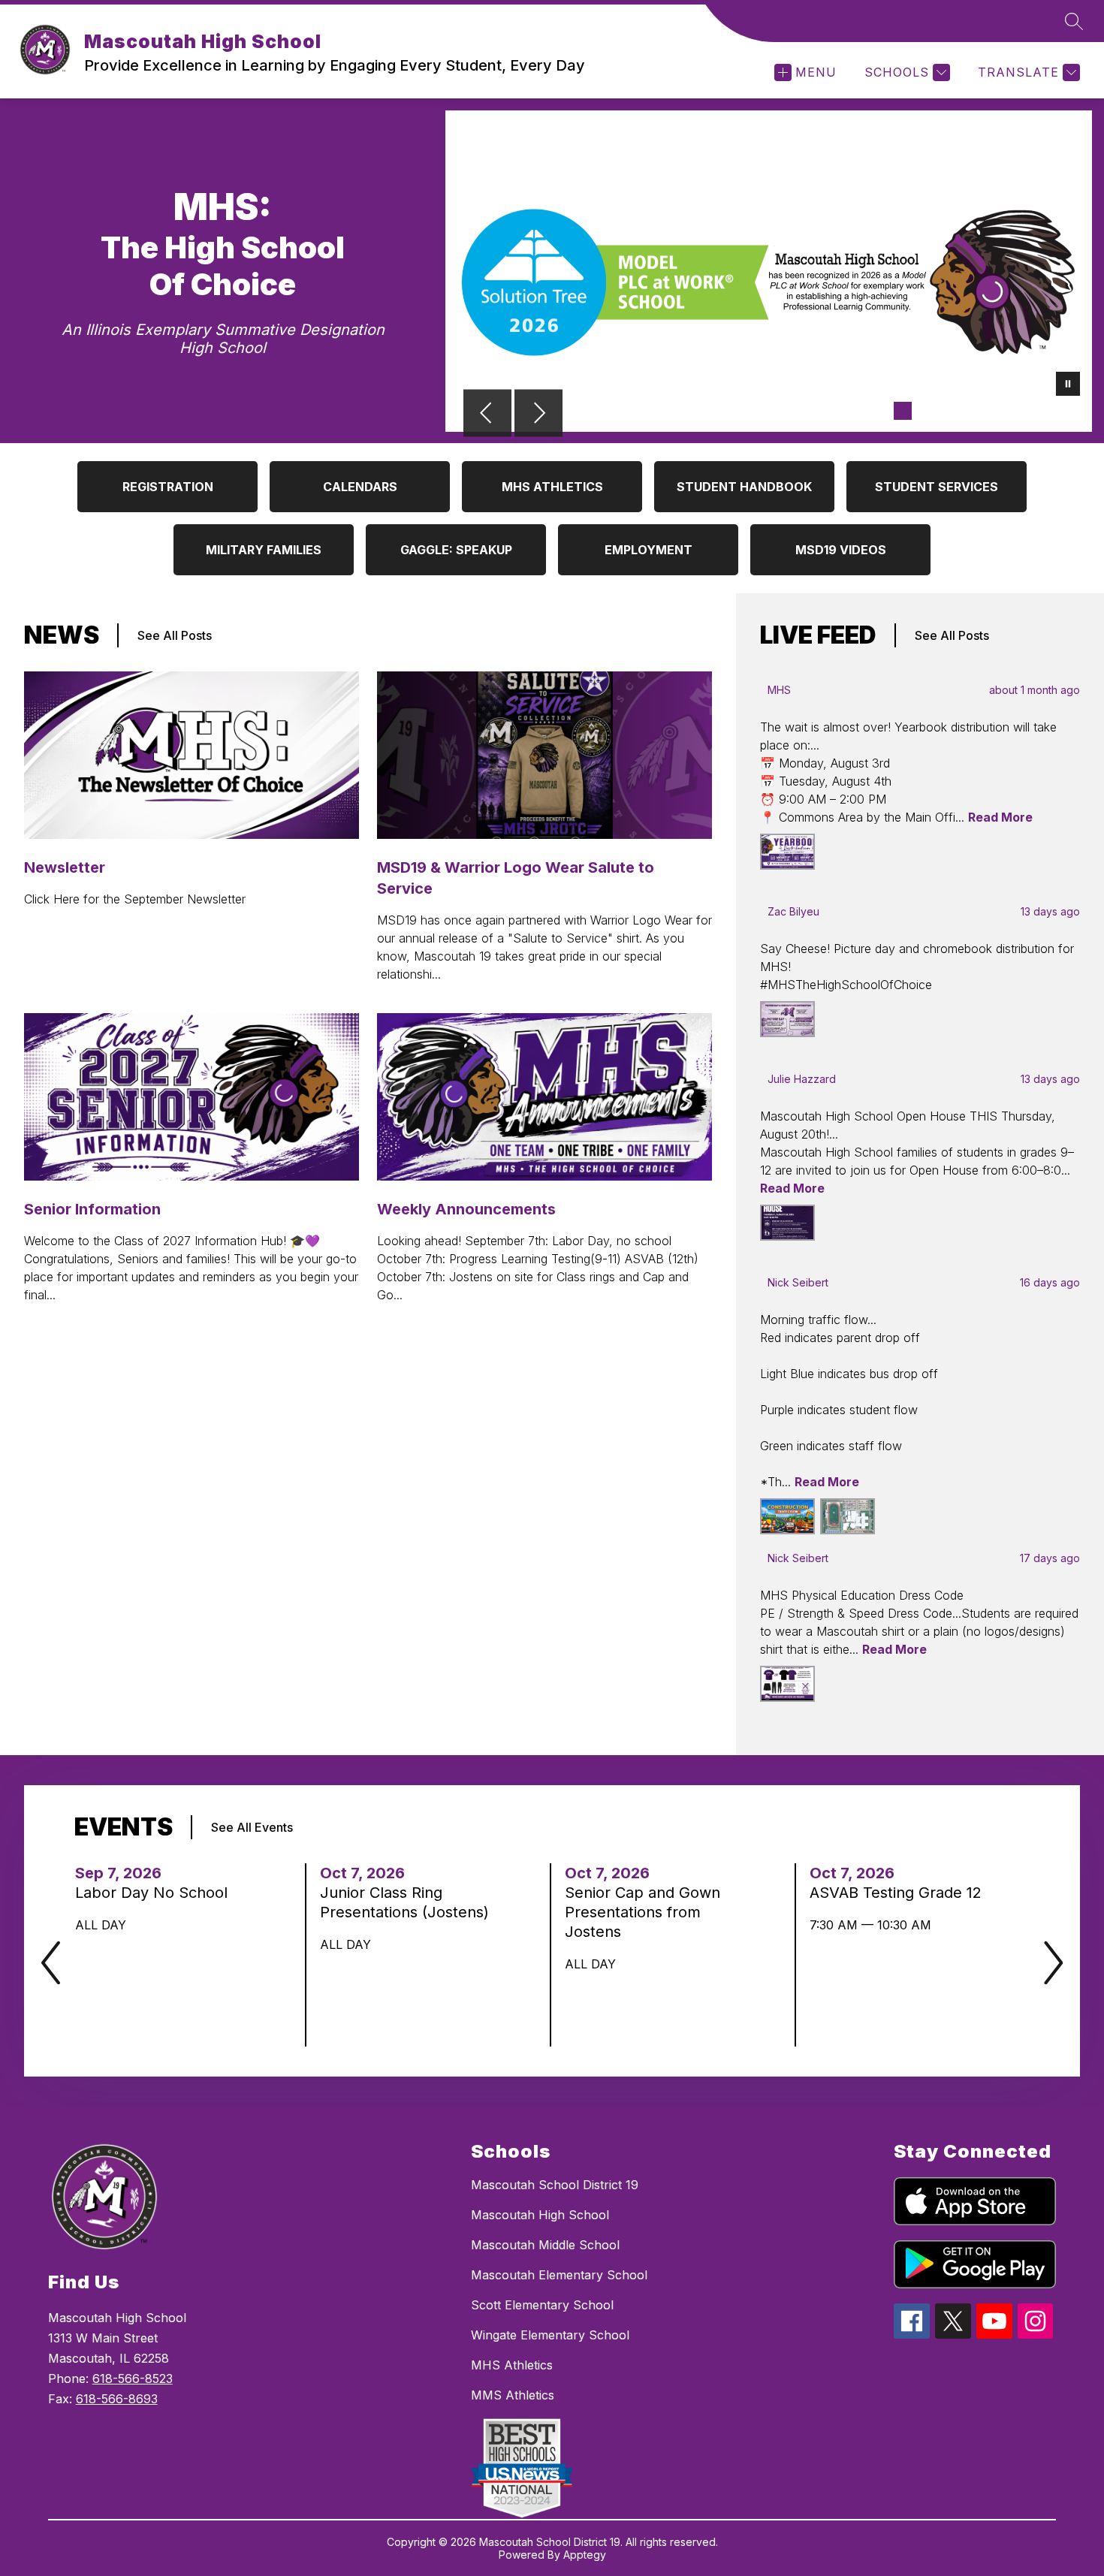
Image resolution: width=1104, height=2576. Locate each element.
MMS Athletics (513, 2395)
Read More (1000, 817)
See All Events (252, 1827)
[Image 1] (855, 411)
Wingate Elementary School (550, 2335)
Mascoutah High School (540, 2215)
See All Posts (175, 635)
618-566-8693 (117, 2399)
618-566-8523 (133, 2378)
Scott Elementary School (542, 2305)
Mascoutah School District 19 (555, 2185)
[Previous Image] (487, 415)
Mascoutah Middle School (545, 2245)
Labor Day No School (156, 1893)
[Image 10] (1071, 411)
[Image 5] (951, 411)
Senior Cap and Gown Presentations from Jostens (642, 1912)
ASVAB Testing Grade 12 (899, 1893)
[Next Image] (538, 415)
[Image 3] (903, 411)
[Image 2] (879, 411)
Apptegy (585, 2555)
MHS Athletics (512, 2365)
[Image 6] (975, 411)
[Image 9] (1047, 411)
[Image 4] (927, 411)
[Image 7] (999, 411)
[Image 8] (1023, 411)
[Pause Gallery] (1068, 385)
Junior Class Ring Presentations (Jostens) (409, 1903)
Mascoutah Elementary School (559, 2275)
